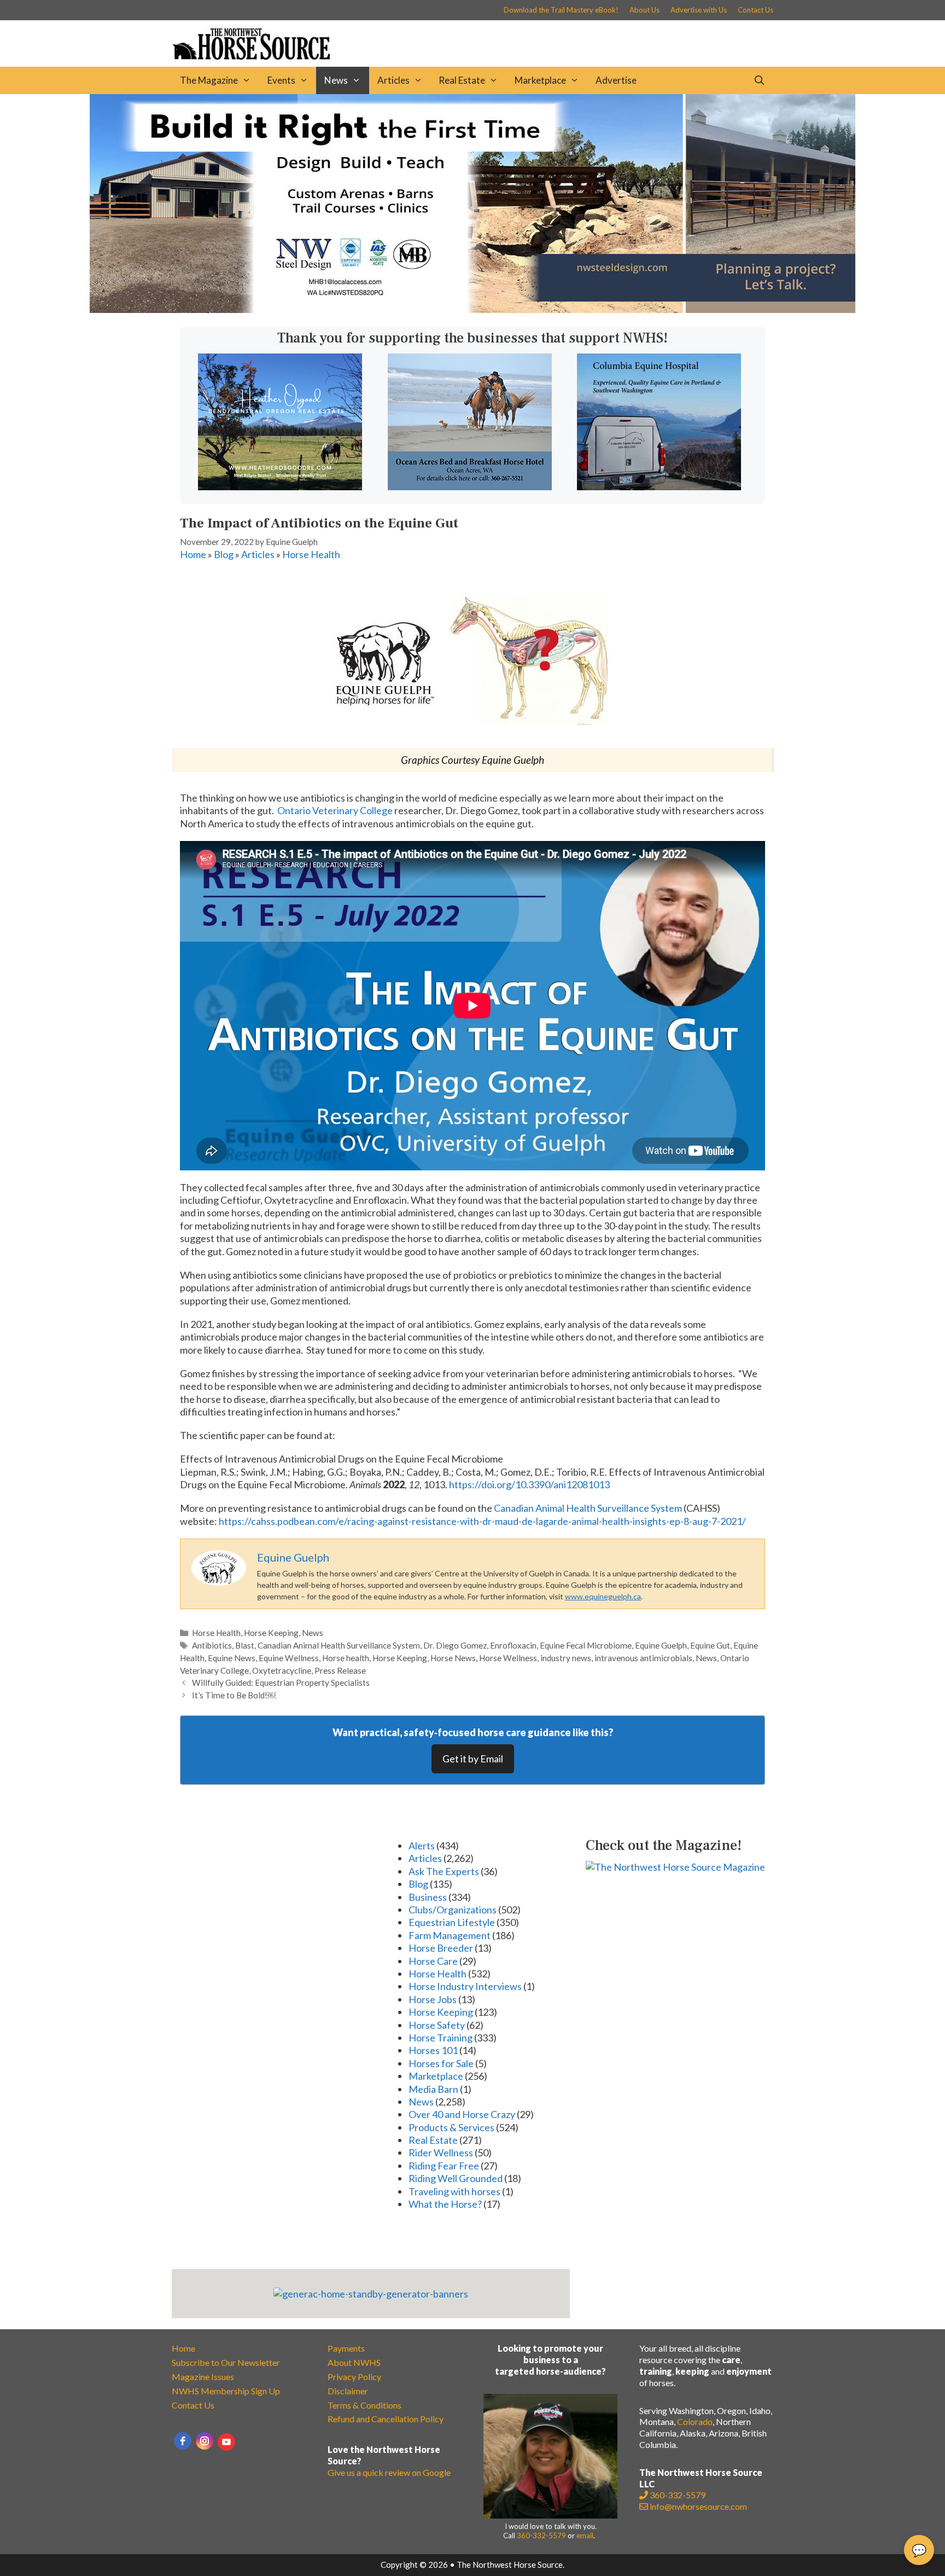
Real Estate (462, 80)
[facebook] (183, 2441)
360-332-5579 (541, 2536)
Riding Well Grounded (456, 2178)
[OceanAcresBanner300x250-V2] (470, 486)
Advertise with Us (699, 10)
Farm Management (450, 1935)
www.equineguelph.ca (603, 1596)
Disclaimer (348, 2391)
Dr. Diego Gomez (455, 1645)
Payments (346, 2348)
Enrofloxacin (513, 1645)
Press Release (340, 1670)
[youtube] (226, 2442)
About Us (644, 10)
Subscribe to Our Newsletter (226, 2362)
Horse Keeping (271, 1633)
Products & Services (451, 2127)
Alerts (422, 1846)
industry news (566, 1658)
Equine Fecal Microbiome (586, 1645)
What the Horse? (445, 2204)
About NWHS (354, 2362)
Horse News (453, 1658)
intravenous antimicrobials (643, 1658)
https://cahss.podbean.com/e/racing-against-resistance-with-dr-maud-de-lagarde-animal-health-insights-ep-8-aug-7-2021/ (482, 1521)
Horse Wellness (508, 1658)
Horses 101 (433, 2050)
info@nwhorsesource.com (698, 2506)
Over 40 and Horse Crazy (462, 2114)
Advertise (616, 80)
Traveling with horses (454, 2191)
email (585, 2536)
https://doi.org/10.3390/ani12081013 (529, 1484)
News (336, 80)
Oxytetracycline (282, 1670)
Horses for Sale (441, 2063)
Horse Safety (437, 2025)
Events (281, 80)
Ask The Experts (444, 1871)
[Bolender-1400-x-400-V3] (472, 309)
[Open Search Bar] (759, 80)
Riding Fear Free (444, 2166)
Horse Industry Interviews (465, 1986)
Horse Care (433, 1961)
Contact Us (756, 10)
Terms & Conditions (364, 2405)
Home (193, 554)
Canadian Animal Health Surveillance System (588, 1508)
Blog (224, 554)
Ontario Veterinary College (335, 810)
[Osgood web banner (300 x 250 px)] (280, 486)
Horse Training (441, 2038)
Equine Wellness (289, 1658)
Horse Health (311, 554)
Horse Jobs (433, 1999)
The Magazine (209, 80)
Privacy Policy (354, 2377)
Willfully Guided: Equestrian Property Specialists (281, 1682)
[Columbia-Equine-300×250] (659, 486)
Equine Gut (710, 1645)
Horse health (346, 1658)
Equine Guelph (661, 1645)
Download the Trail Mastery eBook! (561, 10)
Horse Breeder (441, 1948)
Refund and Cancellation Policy (386, 2419)
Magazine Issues (203, 2377)
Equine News (232, 1658)
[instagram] (205, 2441)
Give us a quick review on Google (389, 2472)
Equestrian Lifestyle (452, 1922)
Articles (393, 80)
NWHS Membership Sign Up (226, 2391)
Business (428, 1897)
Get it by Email (473, 1759)
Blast (245, 1645)
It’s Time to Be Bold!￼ (234, 1695)
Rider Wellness (441, 2153)
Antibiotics (212, 1645)
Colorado (695, 2421)
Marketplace (540, 80)
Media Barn (433, 2089)
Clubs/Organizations (453, 1910)
